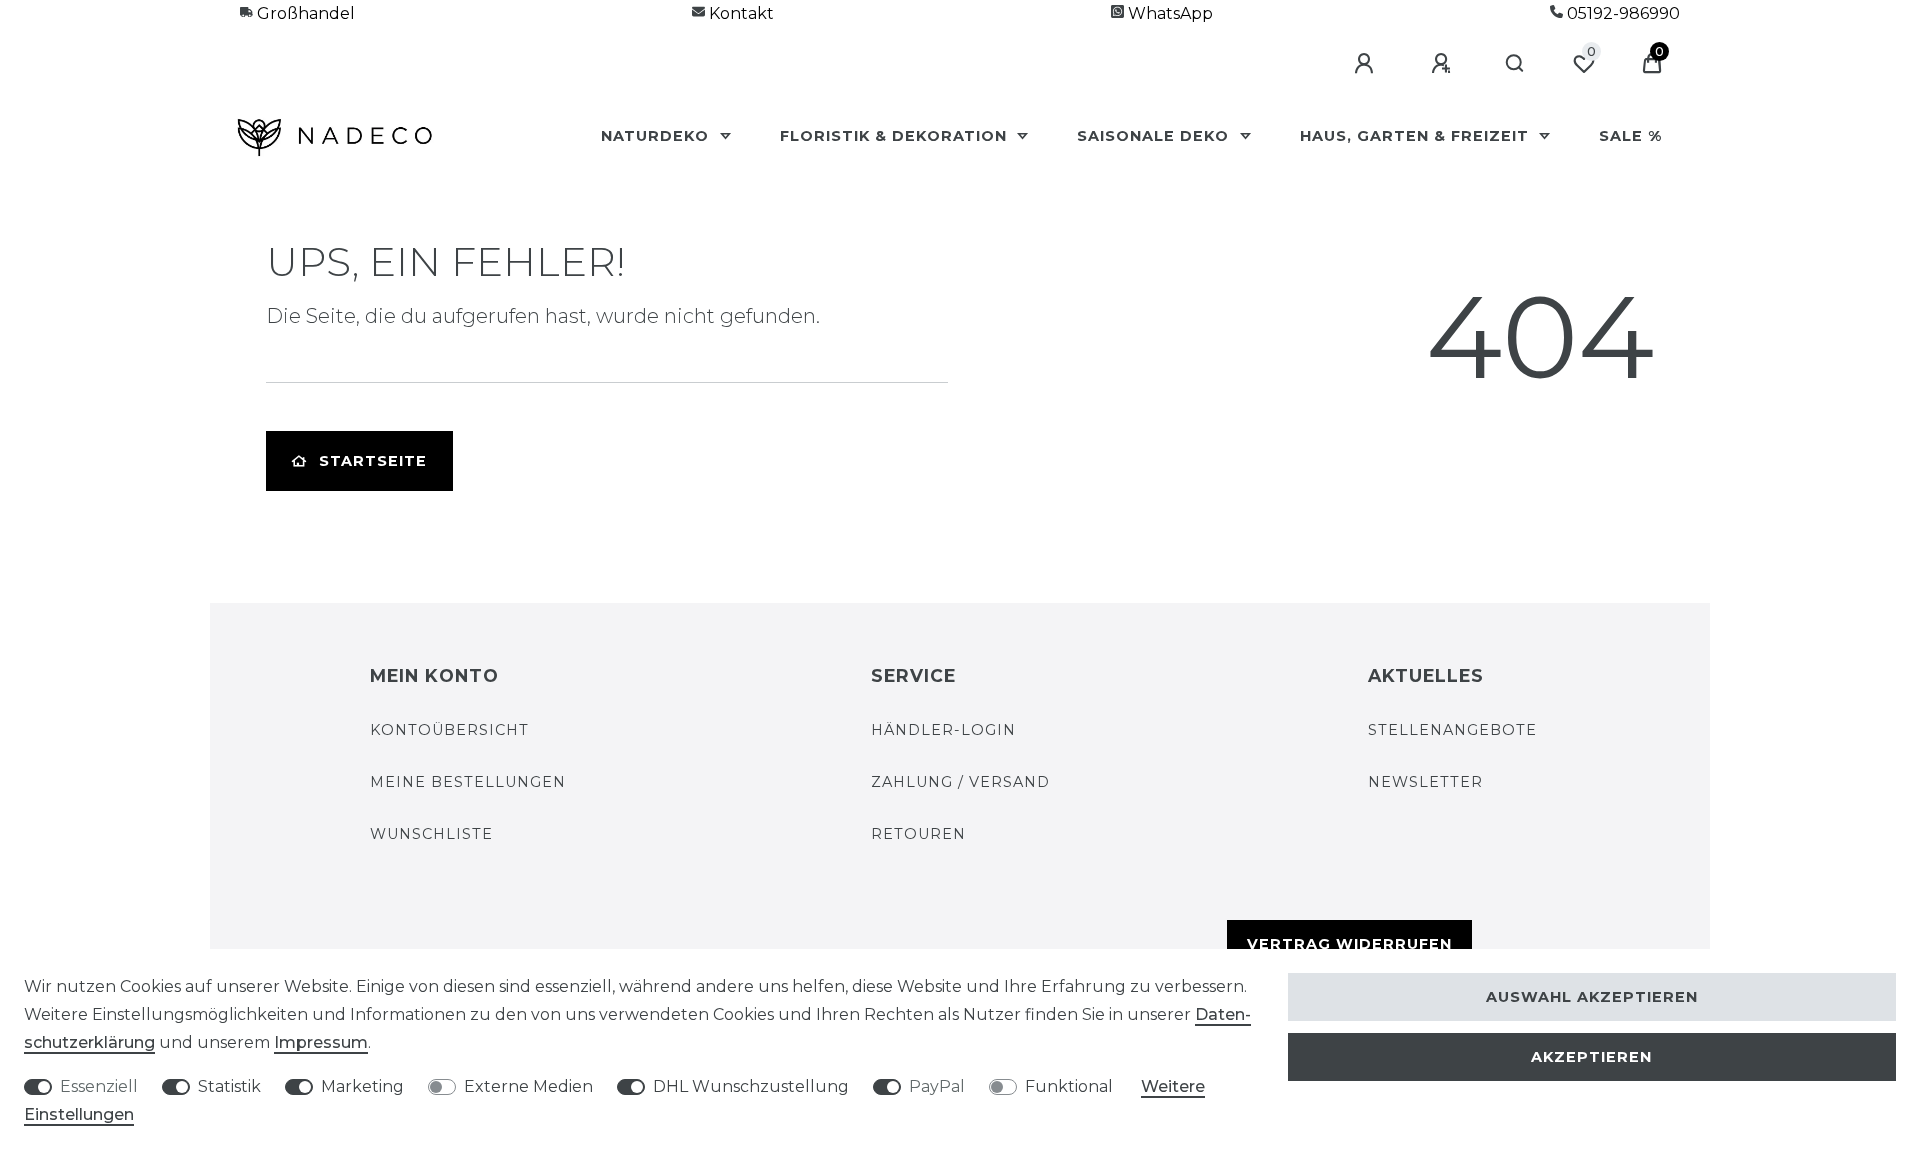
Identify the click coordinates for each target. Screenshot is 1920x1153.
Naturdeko (657, 136)
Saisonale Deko (1155, 136)
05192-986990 (1621, 13)
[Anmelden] (1367, 64)
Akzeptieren (1591, 1057)
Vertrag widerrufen (1349, 944)
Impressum (321, 1042)
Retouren (918, 834)
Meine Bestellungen (468, 782)
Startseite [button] (373, 461)
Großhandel (304, 13)
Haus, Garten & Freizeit (1417, 136)
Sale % (1630, 136)
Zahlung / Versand (960, 782)
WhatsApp (1168, 13)
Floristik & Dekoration (896, 136)
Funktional (1069, 1086)
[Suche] (1515, 64)
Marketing (362, 1086)
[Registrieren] (1444, 64)
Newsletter (1425, 782)
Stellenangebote (1452, 730)
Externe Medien (528, 1086)
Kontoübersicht (449, 730)
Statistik (229, 1086)
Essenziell (99, 1086)
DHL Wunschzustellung (751, 1086)
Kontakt (739, 13)
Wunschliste (431, 834)
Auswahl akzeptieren (1592, 997)
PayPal (937, 1086)
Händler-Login (943, 730)
